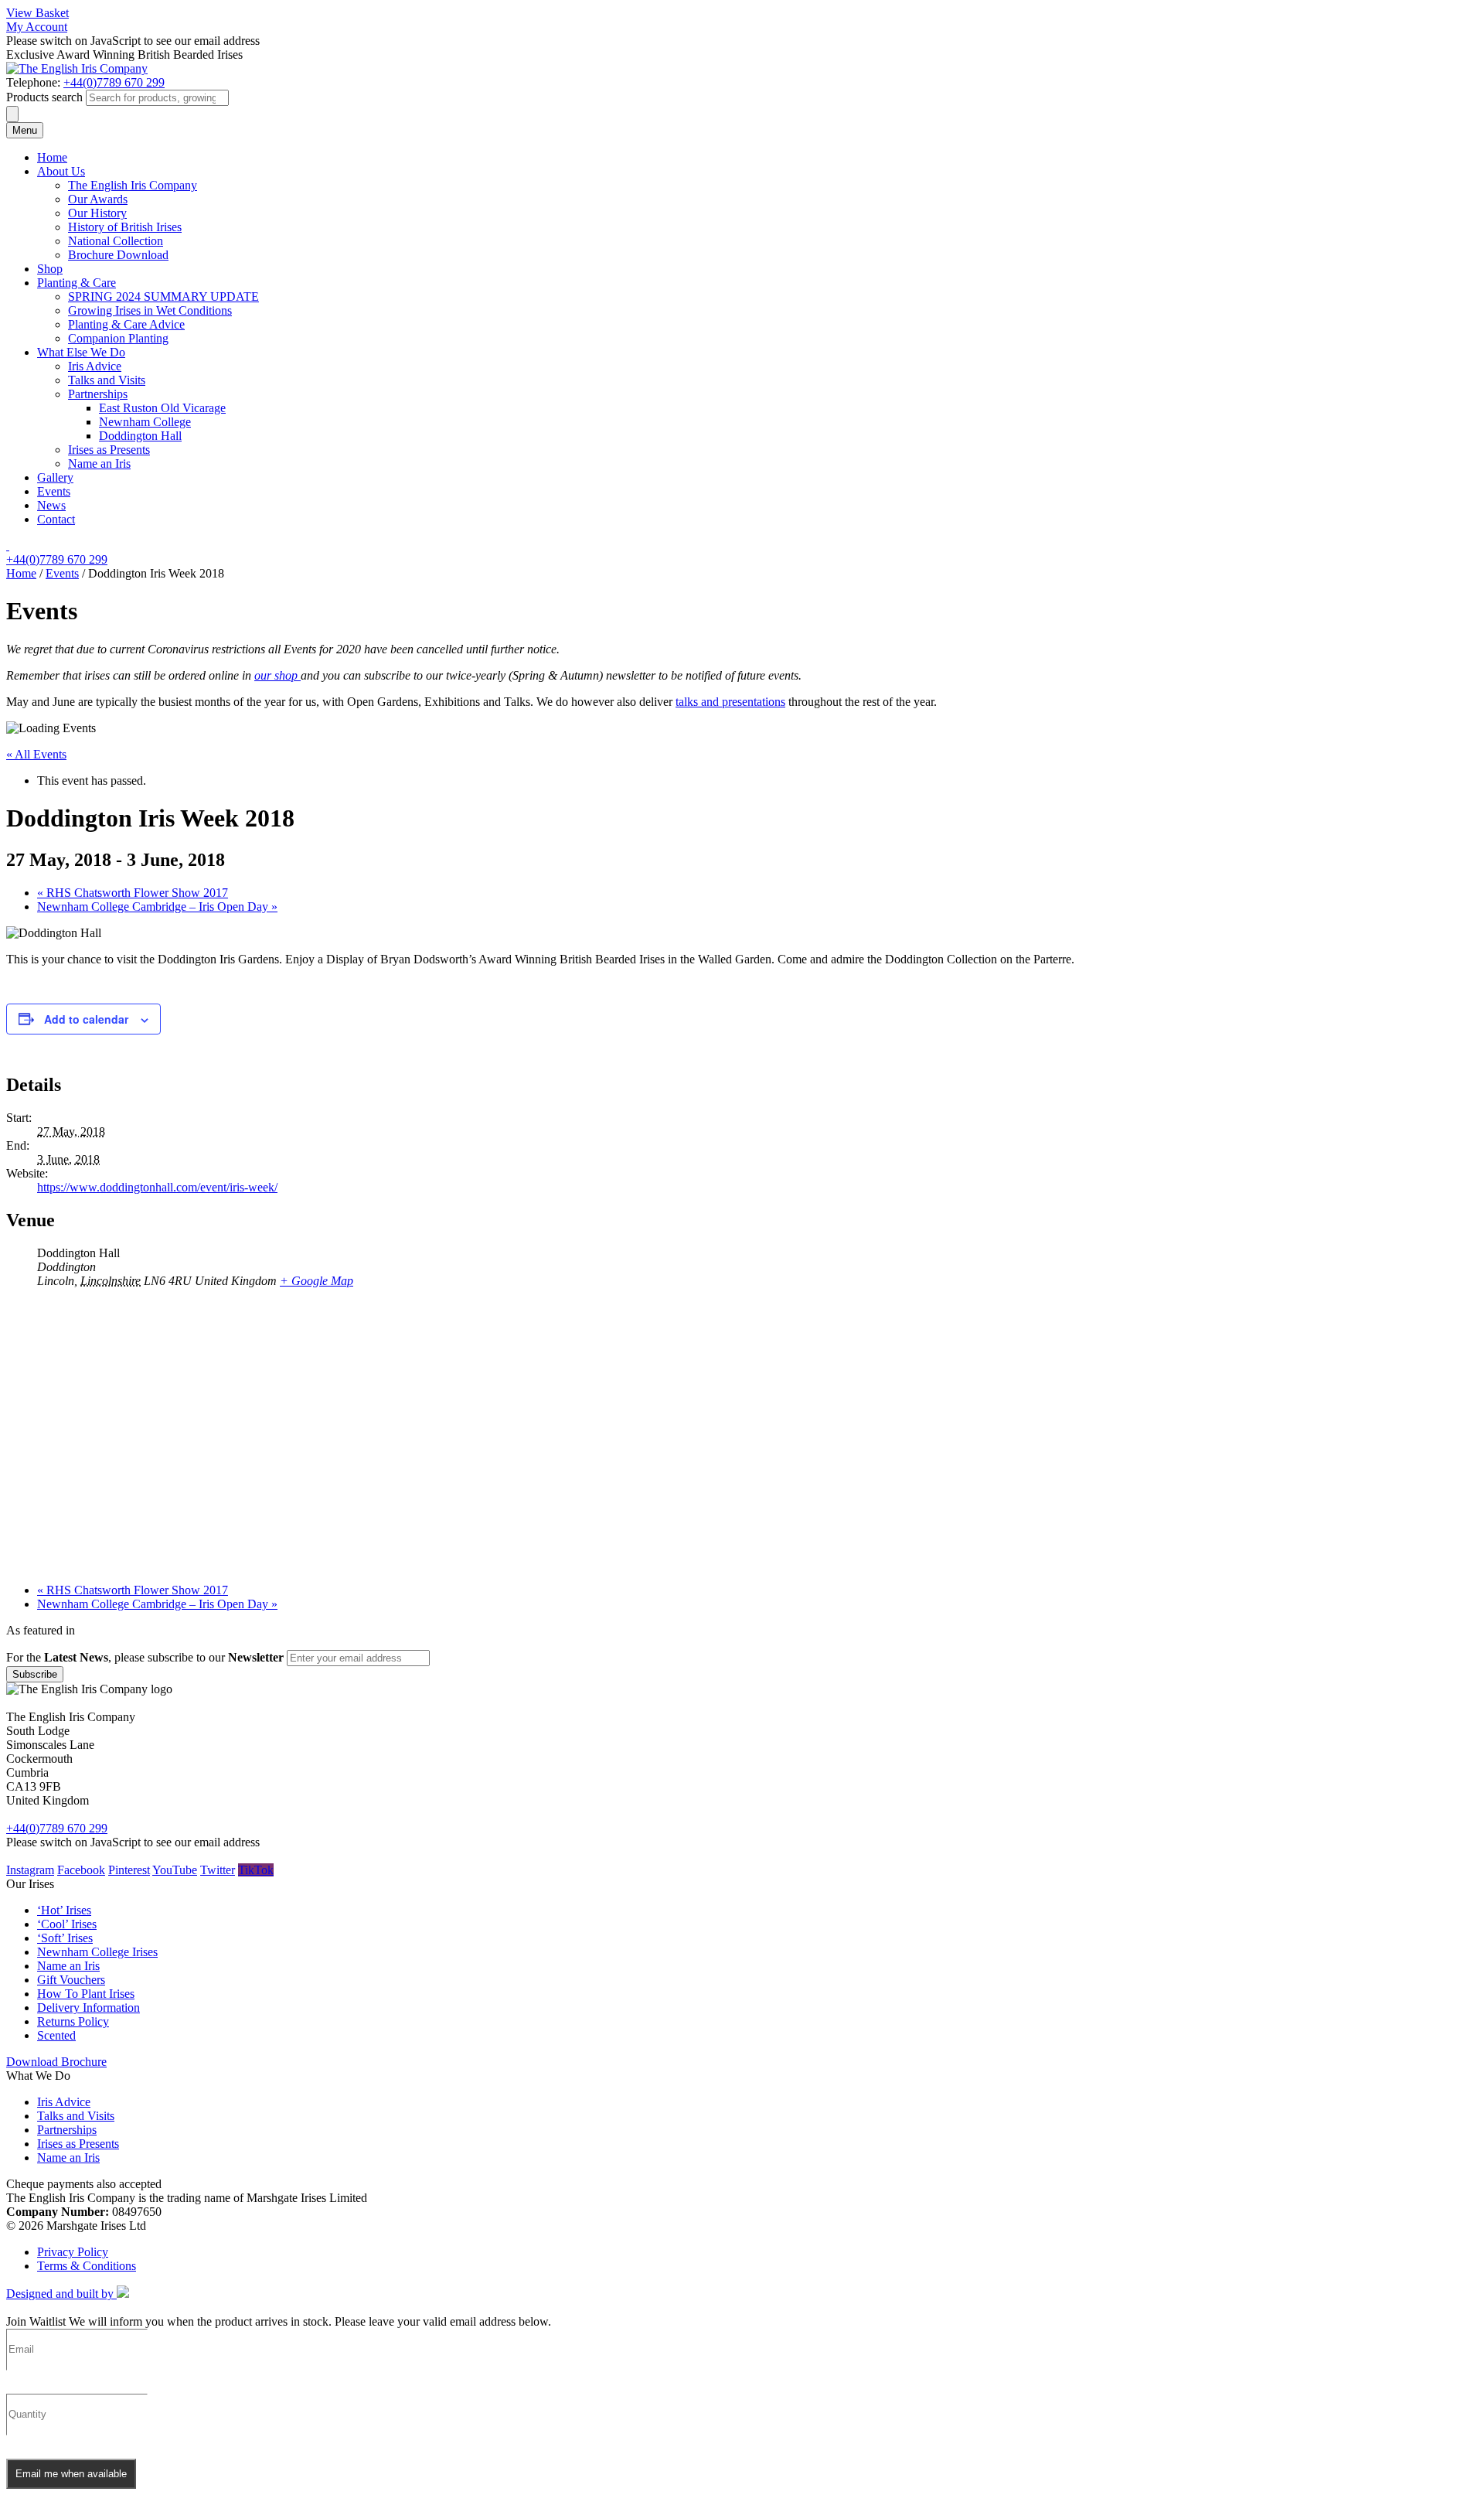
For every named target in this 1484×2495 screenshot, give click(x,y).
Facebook (81, 1870)
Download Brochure (56, 2062)
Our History (97, 213)
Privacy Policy (73, 2252)
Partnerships (98, 394)
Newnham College (145, 422)
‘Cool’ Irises (67, 1924)
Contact (56, 519)
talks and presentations (730, 702)
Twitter (218, 1870)
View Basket (37, 13)
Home (52, 157)
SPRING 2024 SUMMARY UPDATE (163, 297)
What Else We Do (81, 352)
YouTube (175, 1870)
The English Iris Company (133, 185)
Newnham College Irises (97, 1952)
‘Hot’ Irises (64, 1910)
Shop (50, 269)
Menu (25, 130)
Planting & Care (77, 283)
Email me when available (71, 2474)
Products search (44, 97)
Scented (56, 2035)
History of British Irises (125, 227)
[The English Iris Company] (77, 68)
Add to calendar (86, 1019)
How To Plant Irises (86, 1994)
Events (54, 491)
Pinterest (129, 1870)
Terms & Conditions (87, 2266)
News (51, 505)
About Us (61, 171)
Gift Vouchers (71, 1980)
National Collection (116, 241)
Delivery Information (88, 2008)
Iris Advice (95, 366)
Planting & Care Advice (126, 324)
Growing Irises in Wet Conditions (150, 310)
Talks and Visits (107, 380)
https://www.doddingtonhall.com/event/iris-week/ (157, 1187)
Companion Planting (118, 338)
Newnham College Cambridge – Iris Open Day (157, 907)
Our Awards (98, 199)
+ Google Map (317, 1281)
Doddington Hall (140, 436)
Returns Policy (73, 2021)
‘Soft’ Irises (65, 1938)
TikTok (256, 1870)
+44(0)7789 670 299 (114, 82)
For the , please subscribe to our (145, 1657)
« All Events (36, 754)
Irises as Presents (109, 450)
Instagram (30, 1870)
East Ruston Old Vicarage (162, 408)
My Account (37, 27)
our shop (277, 675)
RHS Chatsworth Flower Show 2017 (133, 893)
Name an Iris (99, 464)
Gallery (55, 477)
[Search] (12, 114)
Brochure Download (118, 255)
